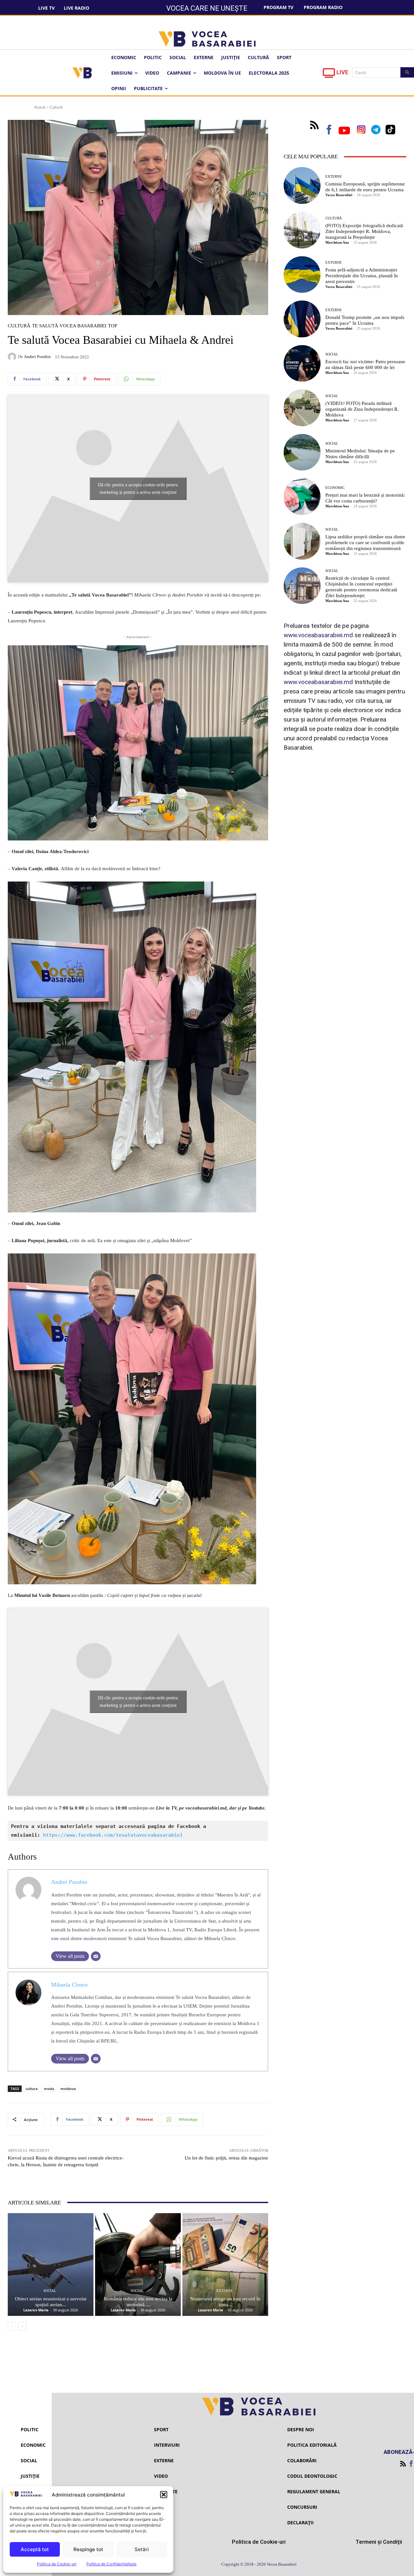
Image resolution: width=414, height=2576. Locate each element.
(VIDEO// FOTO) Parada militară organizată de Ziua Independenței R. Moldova (362, 409)
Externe (225, 2291)
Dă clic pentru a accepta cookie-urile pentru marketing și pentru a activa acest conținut (138, 489)
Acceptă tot (35, 2549)
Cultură (56, 107)
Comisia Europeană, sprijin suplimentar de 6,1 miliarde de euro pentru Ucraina (365, 187)
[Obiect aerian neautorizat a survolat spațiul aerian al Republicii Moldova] (51, 2265)
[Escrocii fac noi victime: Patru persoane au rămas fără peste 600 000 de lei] (302, 364)
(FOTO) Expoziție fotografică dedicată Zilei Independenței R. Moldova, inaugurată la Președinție (364, 231)
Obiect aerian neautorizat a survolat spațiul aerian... (51, 2302)
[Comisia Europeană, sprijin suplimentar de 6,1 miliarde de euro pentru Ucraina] (302, 185)
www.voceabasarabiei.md (318, 635)
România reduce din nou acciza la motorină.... (138, 2302)
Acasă (40, 107)
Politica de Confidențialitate (111, 2564)
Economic (335, 488)
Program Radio (323, 7)
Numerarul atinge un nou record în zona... (225, 2302)
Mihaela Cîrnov (70, 1985)
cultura (32, 2089)
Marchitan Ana (337, 242)
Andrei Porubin (37, 357)
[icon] (329, 75)
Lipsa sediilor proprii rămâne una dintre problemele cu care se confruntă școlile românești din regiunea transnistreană (365, 543)
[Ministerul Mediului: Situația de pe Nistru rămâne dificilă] (302, 452)
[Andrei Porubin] (13, 357)
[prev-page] (12, 2327)
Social (50, 2291)
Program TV (278, 7)
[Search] (407, 72)
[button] (164, 2495)
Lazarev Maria (36, 2310)
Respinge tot (88, 2549)
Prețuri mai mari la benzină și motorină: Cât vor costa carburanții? (365, 498)
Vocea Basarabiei (339, 195)
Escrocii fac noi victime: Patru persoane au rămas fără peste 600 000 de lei (365, 364)
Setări (142, 2549)
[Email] (96, 1956)
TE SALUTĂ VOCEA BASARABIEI (69, 326)
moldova (68, 2089)
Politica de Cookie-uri (57, 2564)
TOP (113, 326)
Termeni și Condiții (379, 2542)
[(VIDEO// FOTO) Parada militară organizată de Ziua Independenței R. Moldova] (302, 408)
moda (49, 2089)
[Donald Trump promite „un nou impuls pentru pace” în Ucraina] (302, 319)
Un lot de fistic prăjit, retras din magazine (226, 2158)
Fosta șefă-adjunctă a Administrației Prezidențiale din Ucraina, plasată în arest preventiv (362, 276)
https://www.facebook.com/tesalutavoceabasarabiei (113, 1835)
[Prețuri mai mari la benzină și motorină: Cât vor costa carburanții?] (302, 497)
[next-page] (22, 2327)
